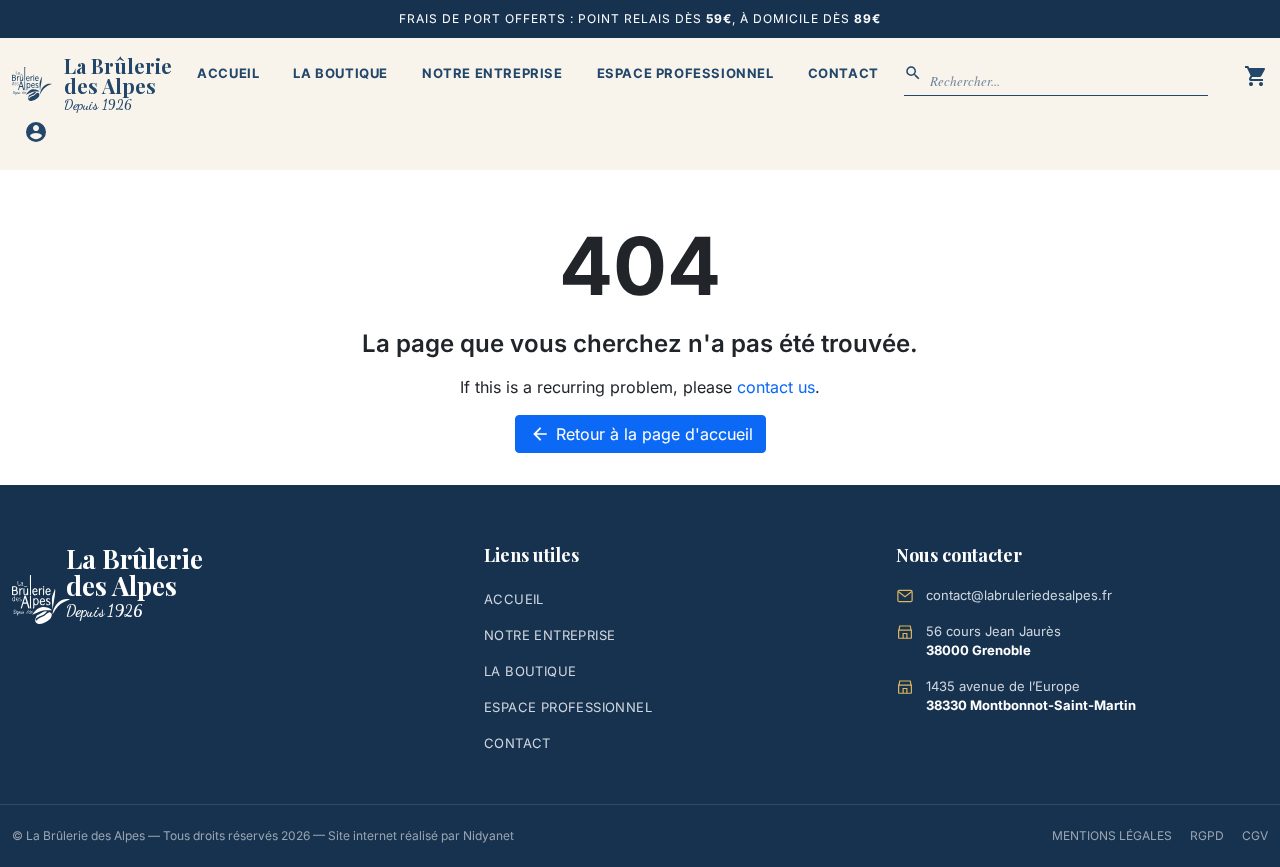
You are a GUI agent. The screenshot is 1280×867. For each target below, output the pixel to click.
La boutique (340, 73)
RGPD (1207, 835)
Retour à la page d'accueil (641, 434)
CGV (1255, 835)
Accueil (228, 73)
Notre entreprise (492, 73)
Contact (843, 73)
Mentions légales (1112, 835)
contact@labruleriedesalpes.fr (1019, 595)
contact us (776, 387)
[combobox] (1069, 82)
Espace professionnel (685, 73)
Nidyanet (488, 835)
